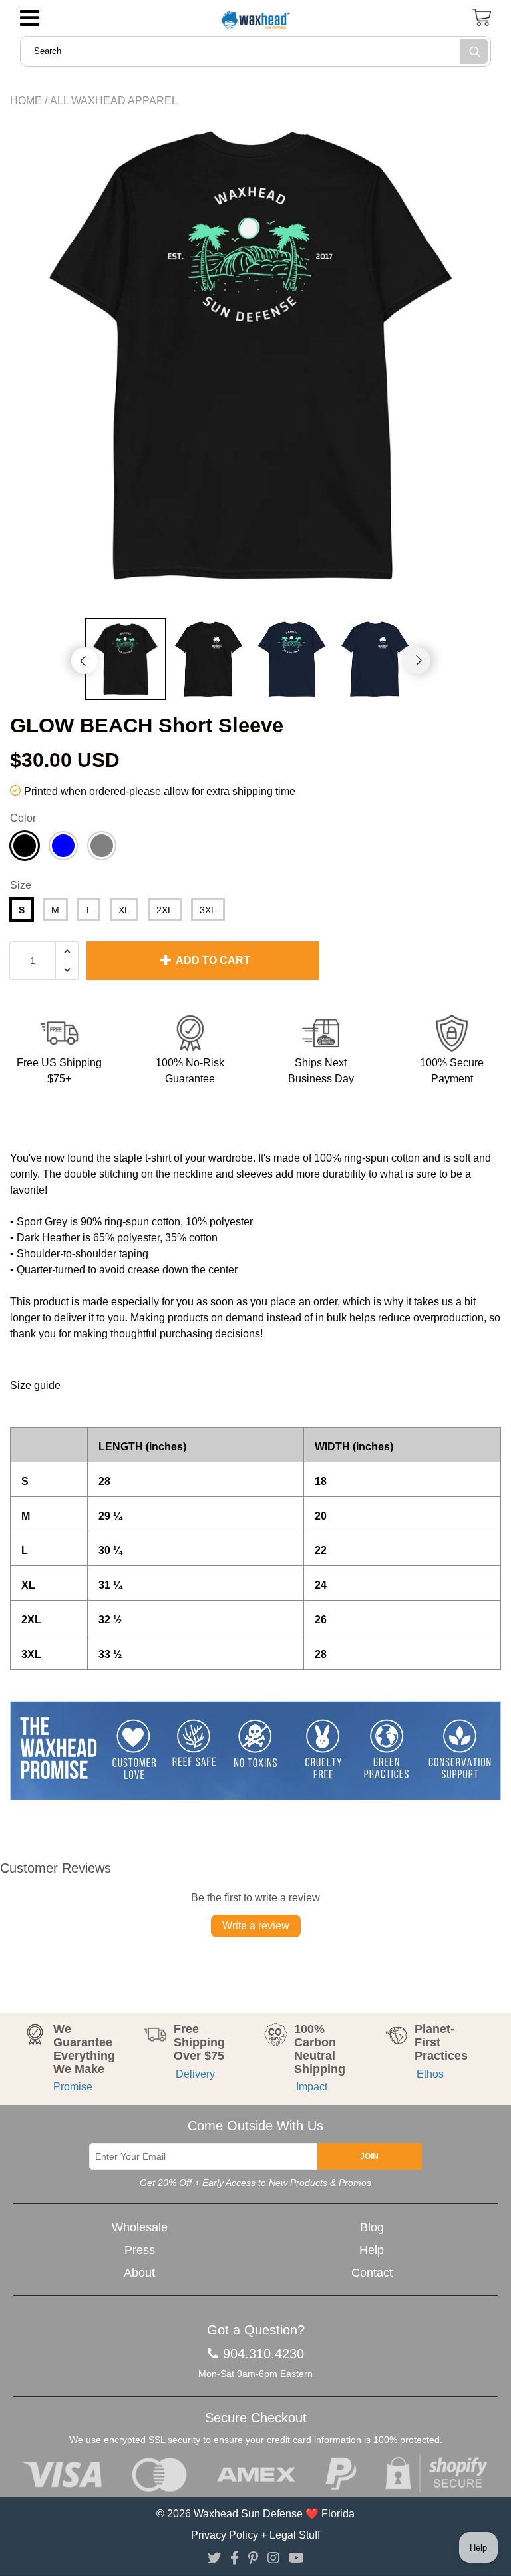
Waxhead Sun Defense (248, 2514)
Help (372, 2250)
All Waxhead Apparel (114, 101)
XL (124, 910)
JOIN (369, 2156)
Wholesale (140, 2227)
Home (26, 101)
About (139, 2273)
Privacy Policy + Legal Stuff (255, 2535)
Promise (73, 2087)
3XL (208, 910)
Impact (311, 2087)
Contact (372, 2273)
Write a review (256, 1926)
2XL (165, 910)
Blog (372, 2227)
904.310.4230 (263, 2354)
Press (140, 2250)
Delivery (194, 2074)
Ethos (429, 2074)
